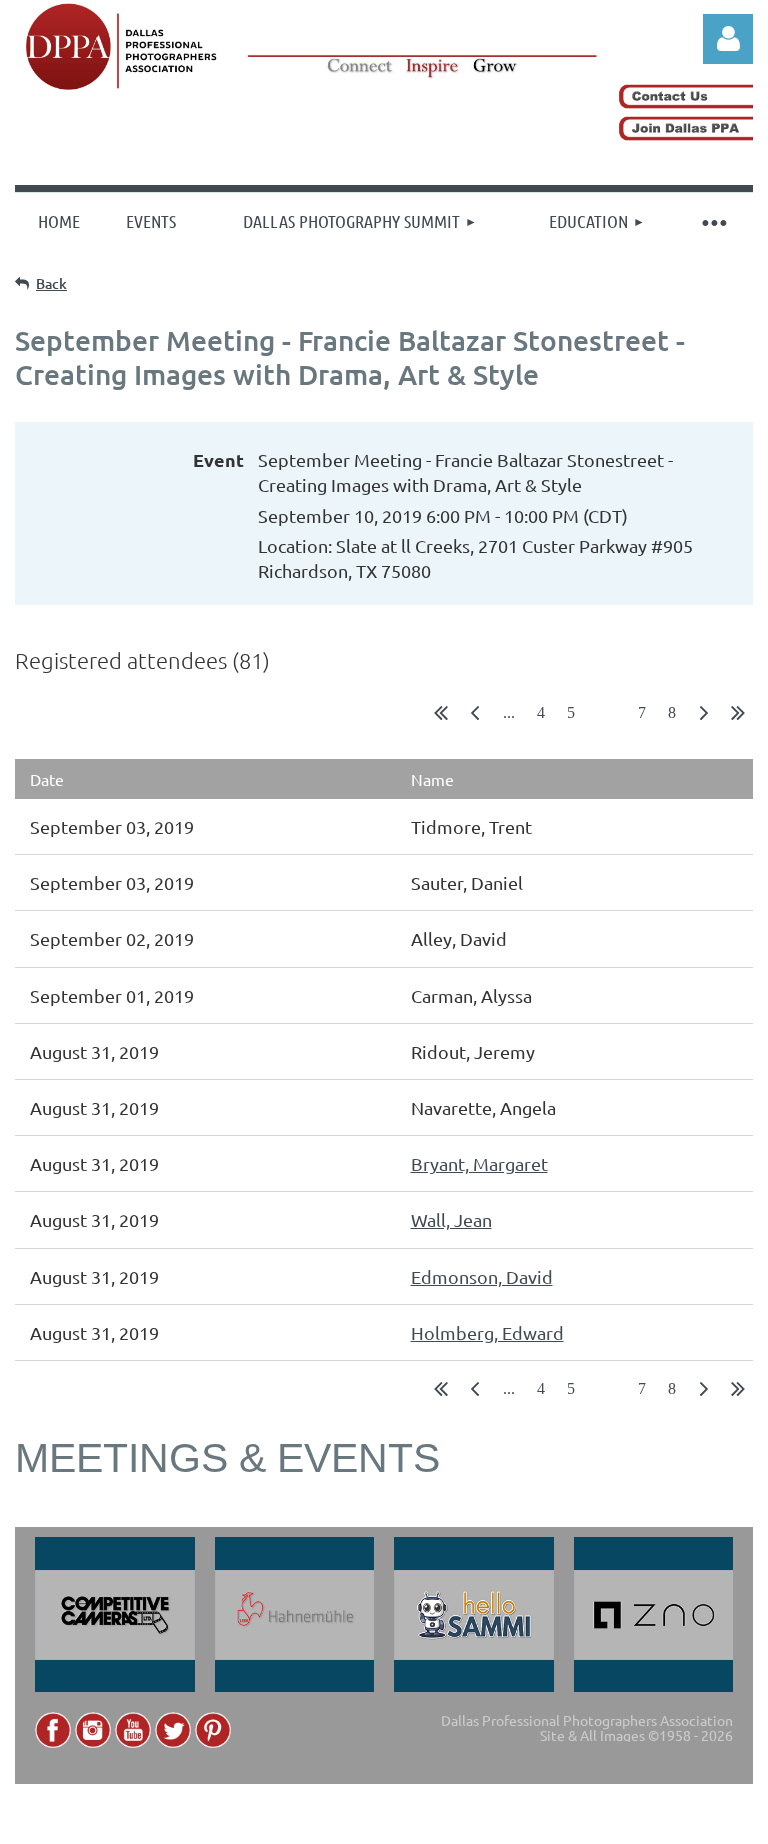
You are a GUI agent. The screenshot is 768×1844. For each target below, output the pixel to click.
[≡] (713, 221)
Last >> (738, 717)
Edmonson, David (482, 1276)
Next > (704, 717)
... (509, 713)
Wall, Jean (451, 1219)
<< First (441, 717)
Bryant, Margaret (479, 1163)
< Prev (475, 717)
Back (51, 283)
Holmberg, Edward (487, 1332)
